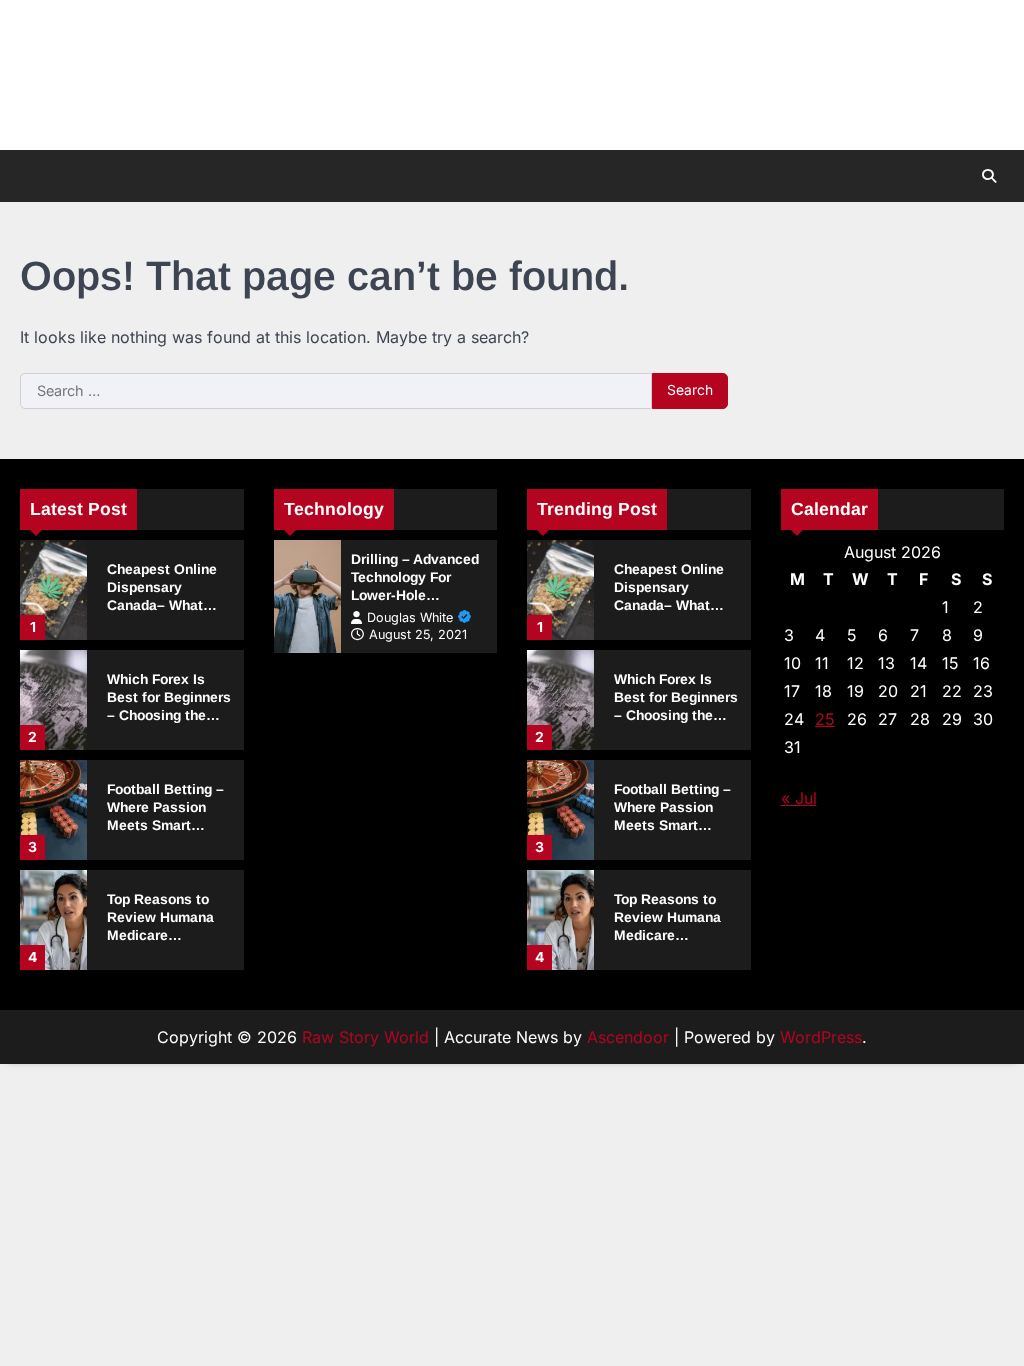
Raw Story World (365, 1037)
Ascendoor (628, 1037)
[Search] (989, 176)
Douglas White (410, 617)
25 (825, 719)
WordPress (821, 1037)
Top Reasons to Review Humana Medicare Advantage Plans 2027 (163, 935)
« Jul (799, 798)
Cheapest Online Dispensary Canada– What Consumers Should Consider (169, 605)
